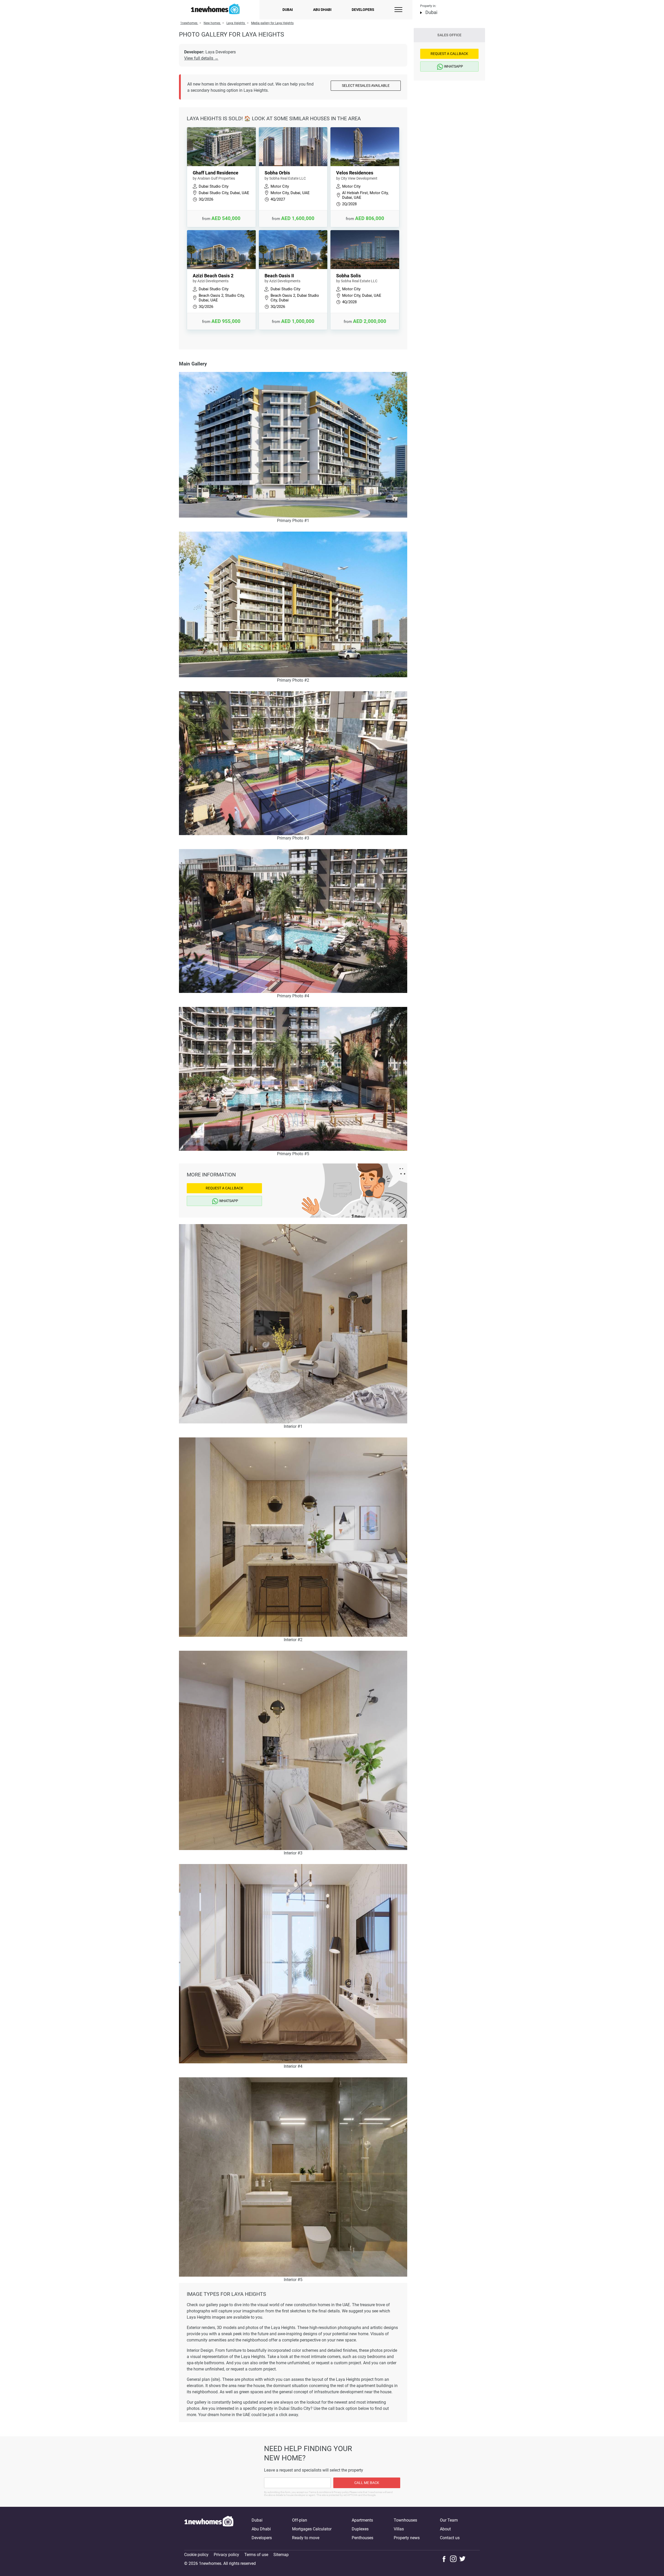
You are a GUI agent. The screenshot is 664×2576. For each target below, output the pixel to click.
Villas (399, 2529)
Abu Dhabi (322, 10)
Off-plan (300, 2520)
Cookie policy (196, 2555)
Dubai (288, 10)
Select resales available (366, 86)
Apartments (362, 2520)
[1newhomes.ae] (209, 2529)
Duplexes (360, 2529)
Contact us (450, 2538)
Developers (363, 10)
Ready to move (306, 2538)
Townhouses (405, 2520)
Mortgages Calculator (312, 2529)
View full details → (201, 58)
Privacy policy (226, 2555)
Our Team (449, 2520)
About (445, 2529)
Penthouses (362, 2538)
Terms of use (256, 2555)
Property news (407, 2538)
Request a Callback (224, 1188)
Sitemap (281, 2555)
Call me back (367, 2483)
